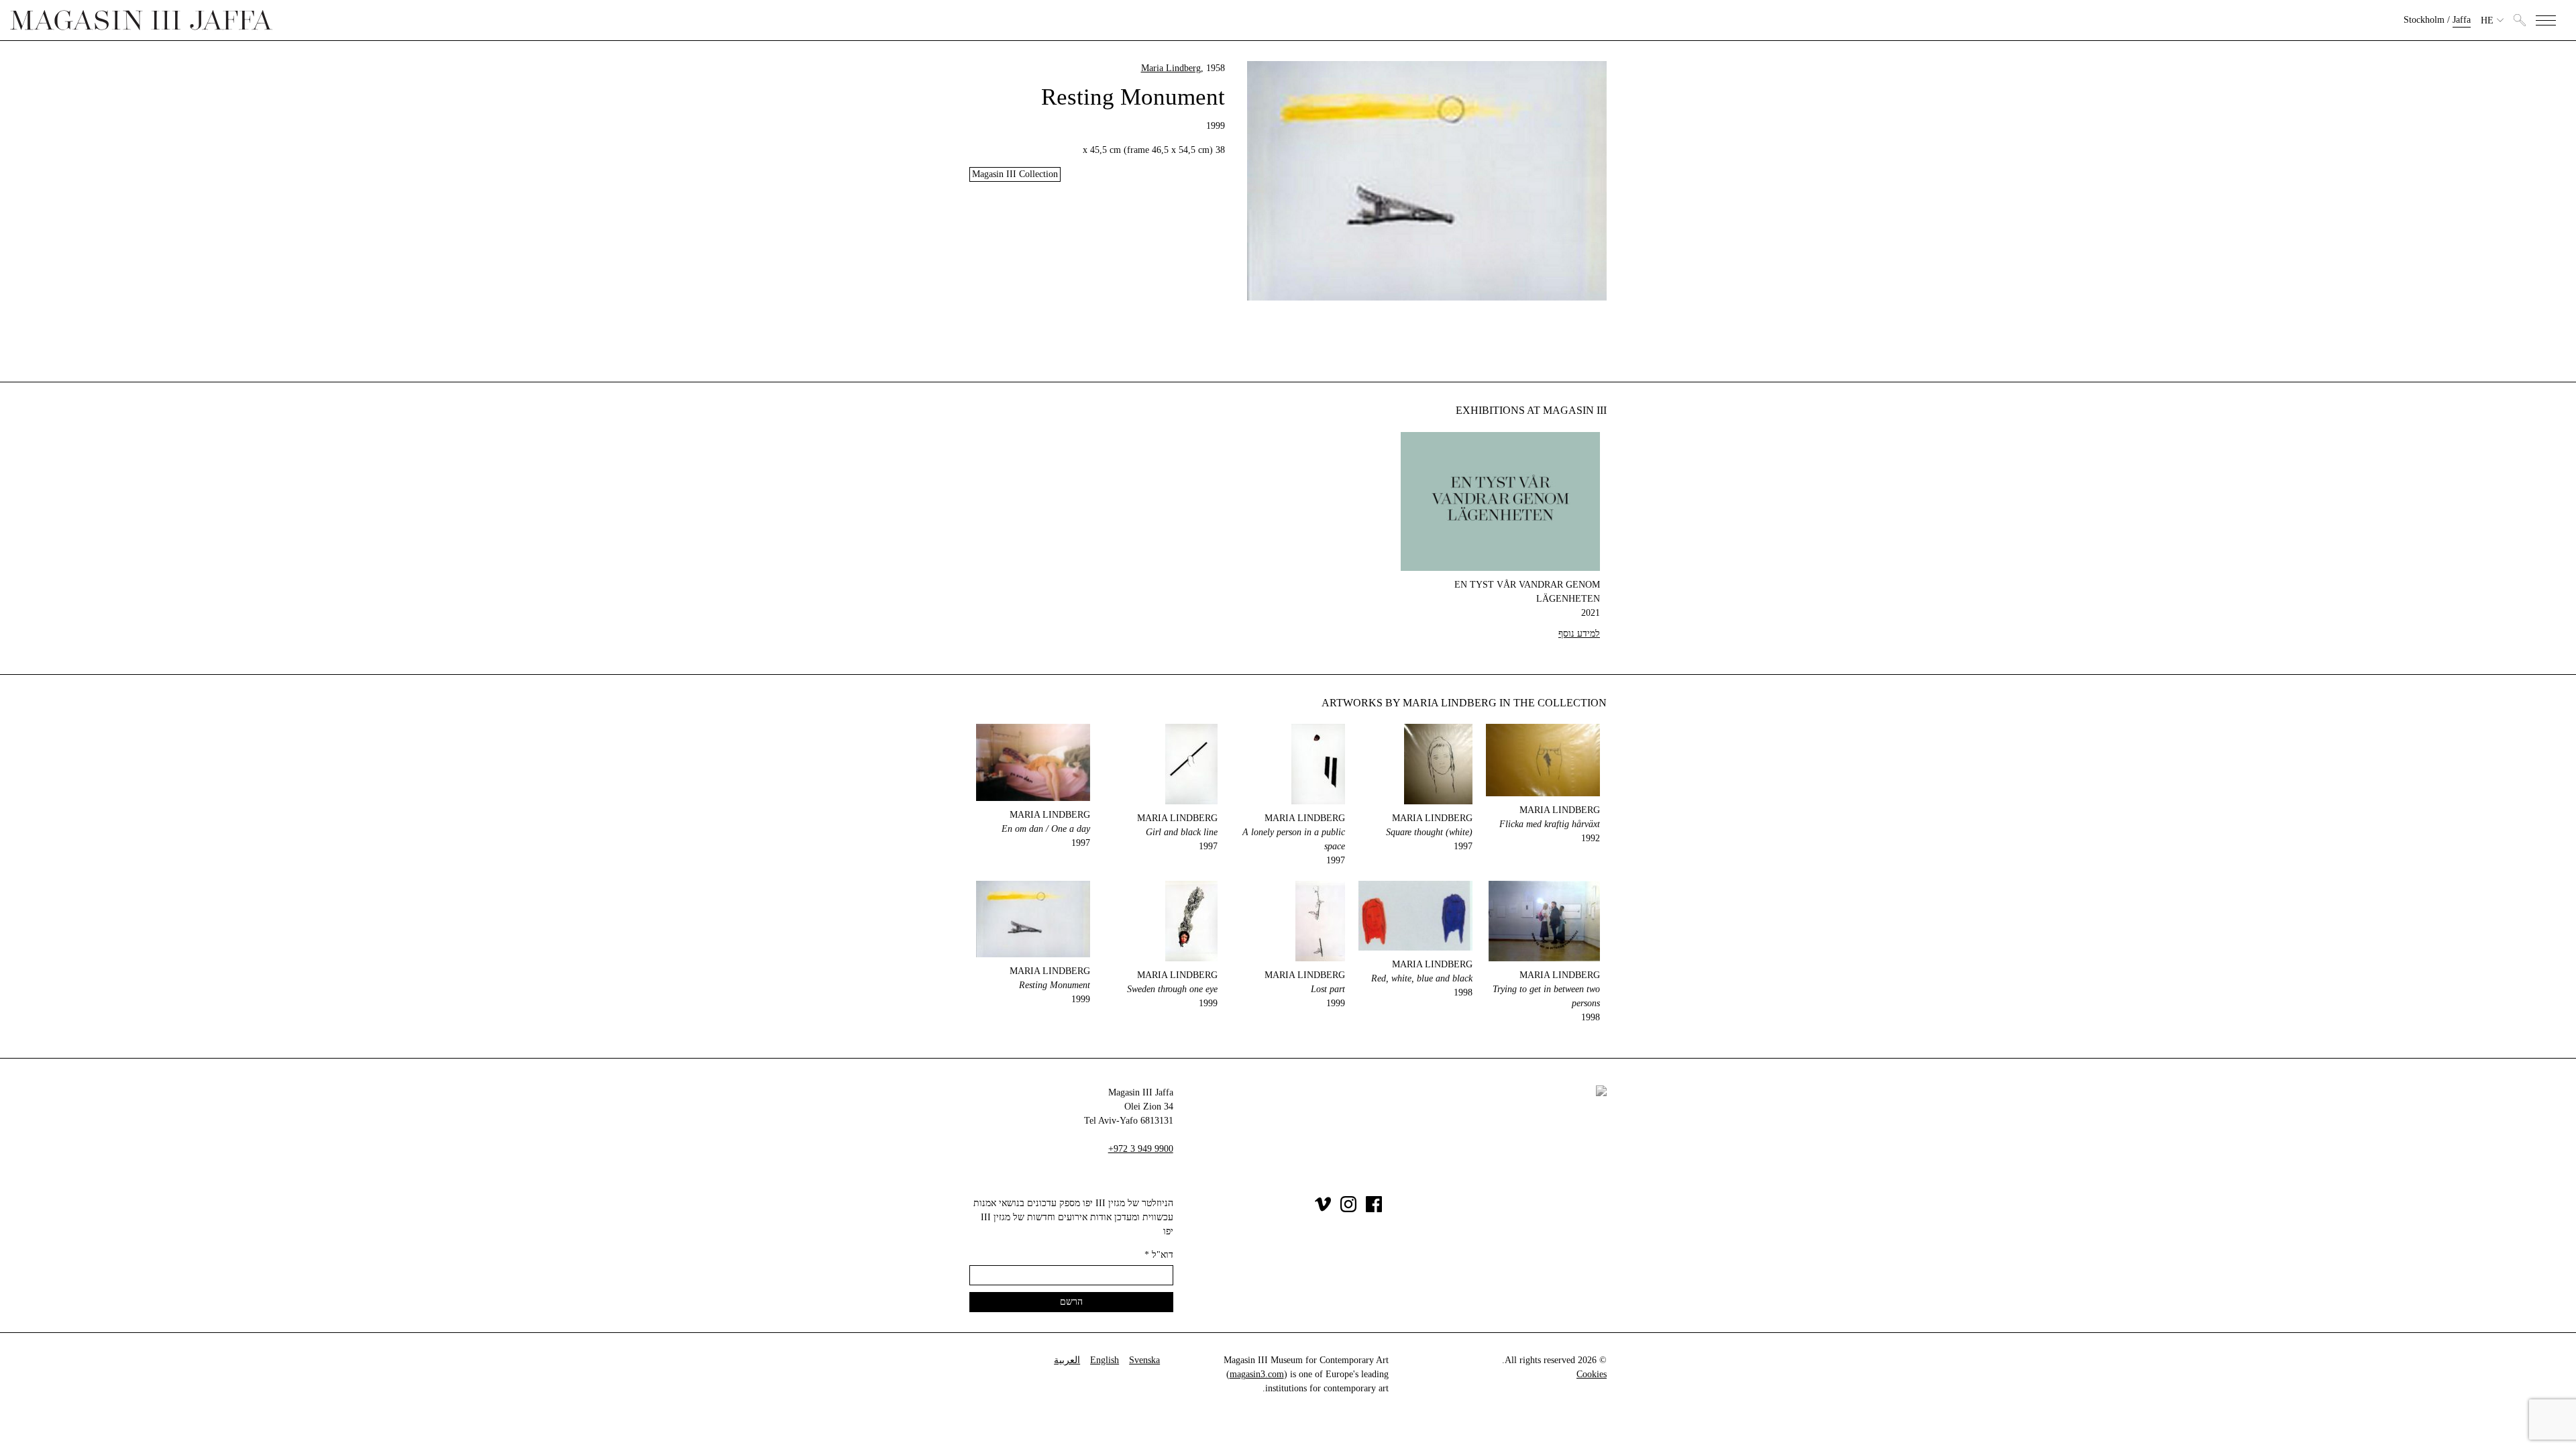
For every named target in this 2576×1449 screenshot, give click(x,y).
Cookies (1592, 1374)
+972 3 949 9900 (1141, 1149)
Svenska (1144, 1360)
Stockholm (2424, 20)
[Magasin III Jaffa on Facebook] (1374, 1209)
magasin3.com (1257, 1374)
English (1105, 1360)
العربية (1067, 1360)
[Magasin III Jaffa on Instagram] (1348, 1209)
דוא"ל (1159, 1255)
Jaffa (2462, 20)
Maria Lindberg (1171, 68)
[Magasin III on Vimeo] (1323, 1209)
